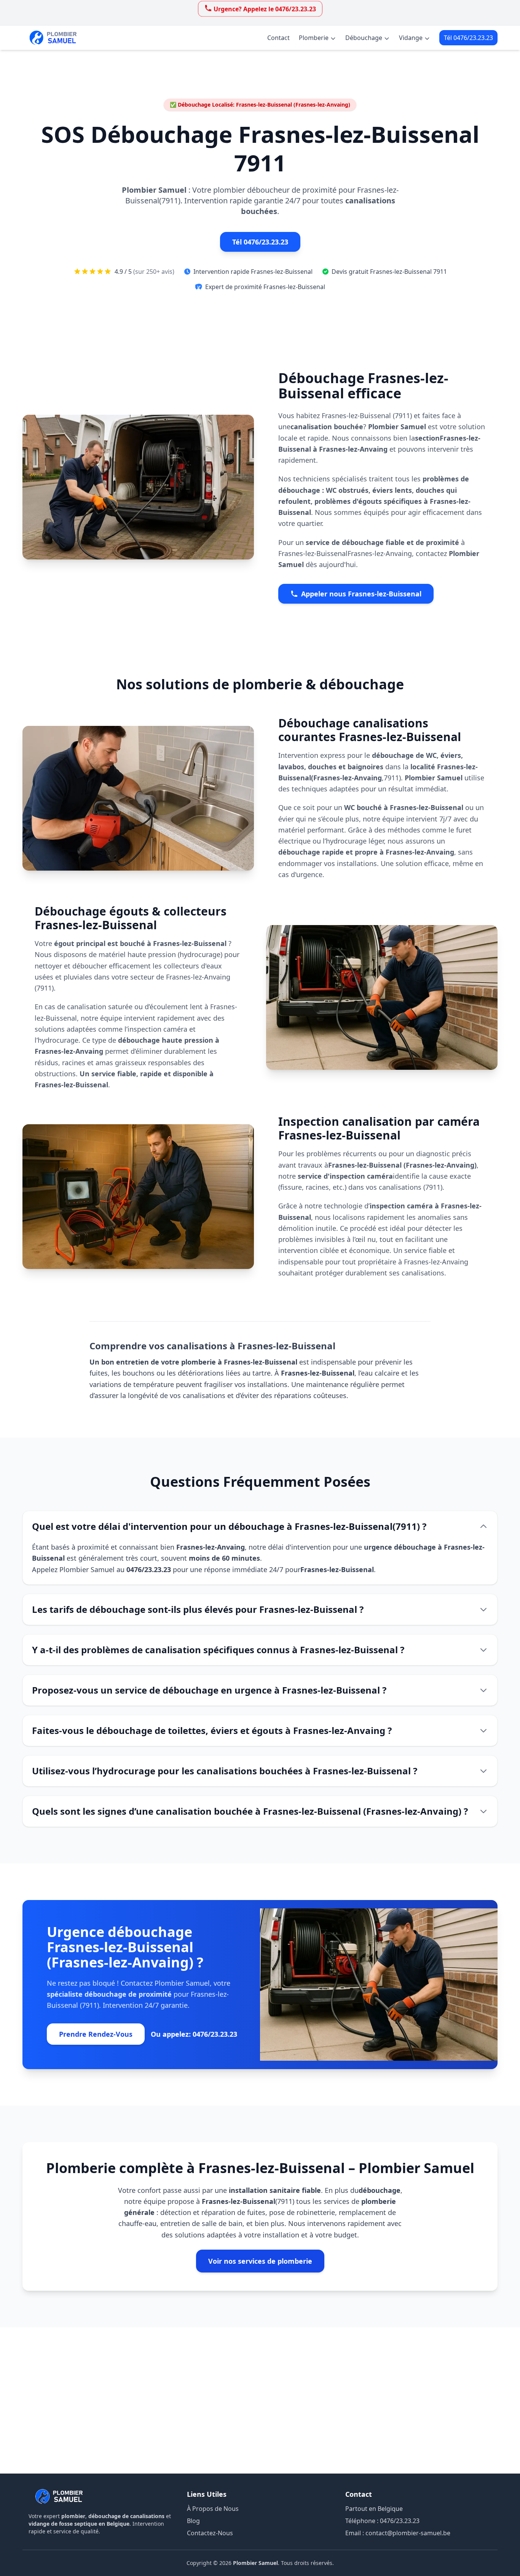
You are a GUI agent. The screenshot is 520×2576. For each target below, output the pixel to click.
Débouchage (364, 38)
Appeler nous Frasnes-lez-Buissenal (361, 594)
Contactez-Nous (210, 2533)
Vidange (411, 38)
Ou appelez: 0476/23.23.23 (194, 2034)
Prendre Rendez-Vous (96, 2034)
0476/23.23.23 (400, 2521)
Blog (193, 2521)
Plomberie (314, 38)
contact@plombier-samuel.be (408, 2533)
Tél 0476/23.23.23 (468, 38)
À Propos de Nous (213, 2509)
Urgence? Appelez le (265, 9)
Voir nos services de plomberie (260, 2261)
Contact (278, 38)
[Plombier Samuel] (59, 2496)
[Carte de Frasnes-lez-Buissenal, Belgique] (260, 2400)
